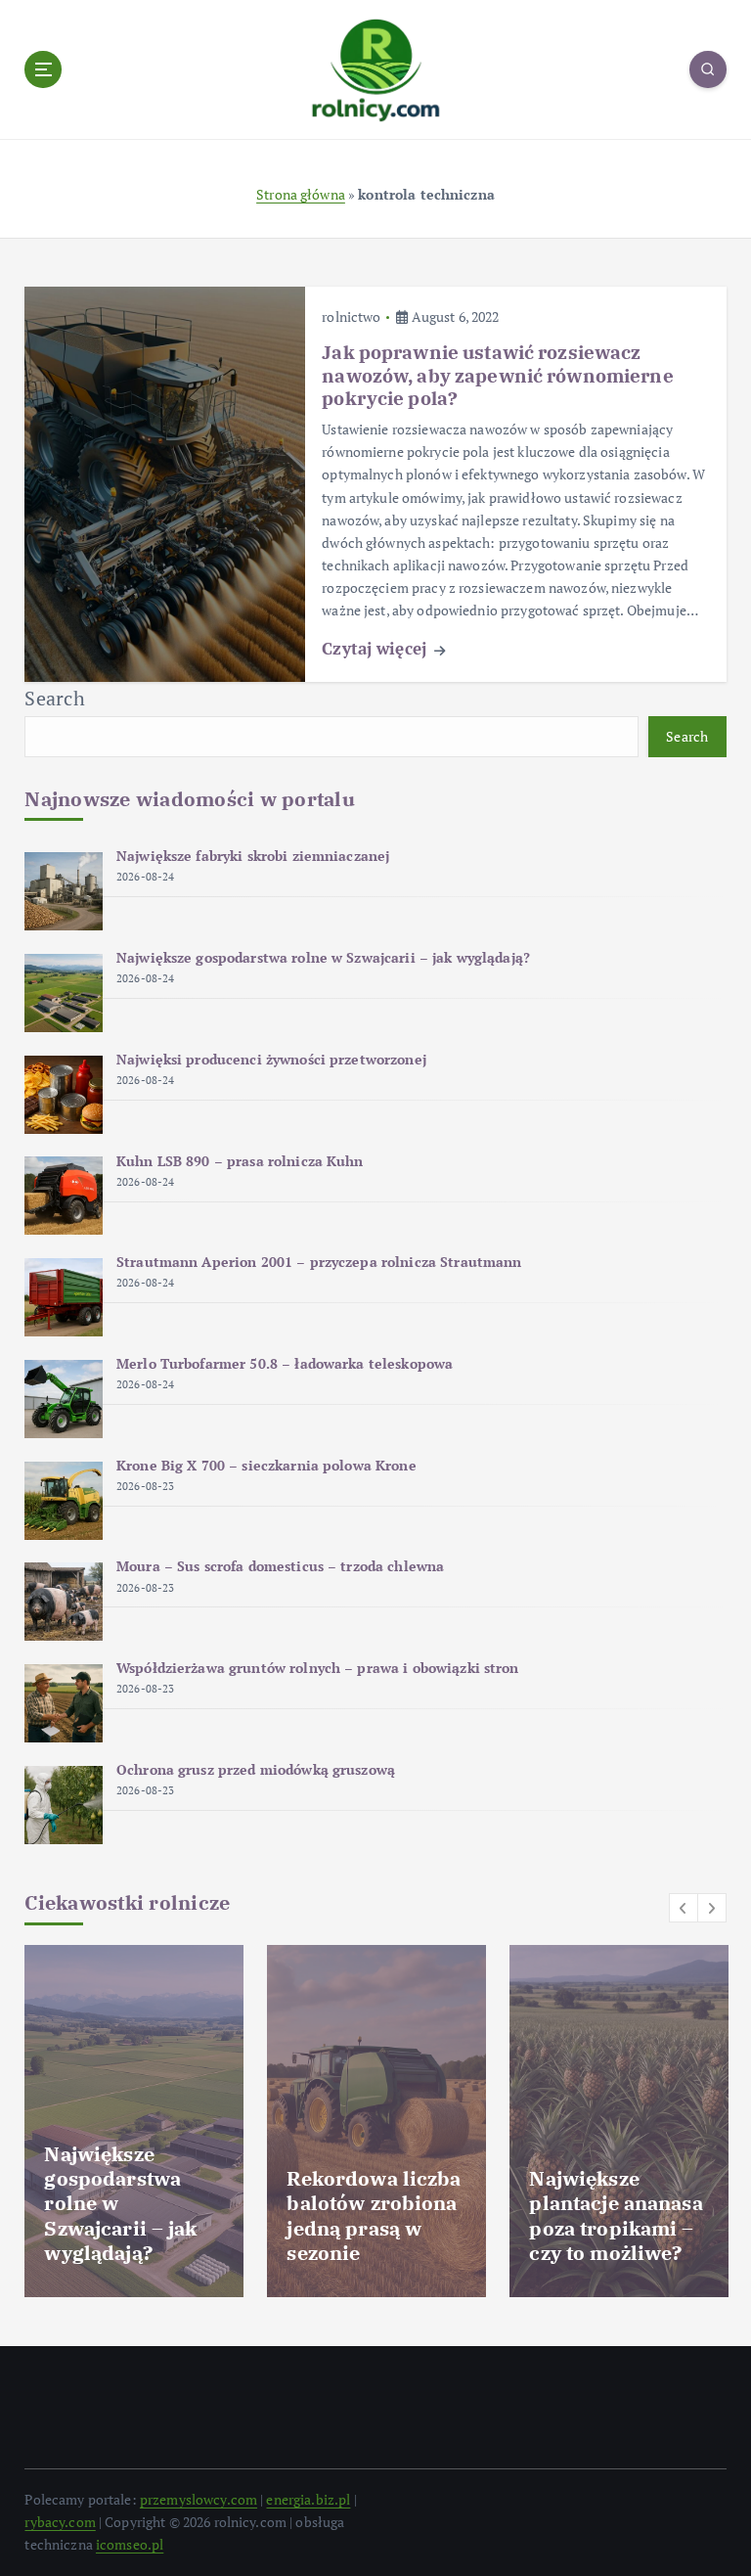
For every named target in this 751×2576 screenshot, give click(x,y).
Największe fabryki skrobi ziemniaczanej (253, 856)
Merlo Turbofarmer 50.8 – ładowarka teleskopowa (285, 1364)
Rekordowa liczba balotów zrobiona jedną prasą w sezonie (374, 2215)
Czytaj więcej (376, 648)
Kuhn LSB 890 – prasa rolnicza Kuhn (240, 1161)
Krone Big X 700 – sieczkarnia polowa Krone (266, 1466)
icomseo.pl (130, 2545)
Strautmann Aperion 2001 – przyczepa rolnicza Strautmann (319, 1262)
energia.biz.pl (308, 2500)
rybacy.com (60, 2522)
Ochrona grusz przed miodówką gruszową (256, 1770)
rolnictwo (351, 316)
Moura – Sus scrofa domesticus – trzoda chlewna (280, 1566)
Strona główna (301, 195)
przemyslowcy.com (199, 2500)
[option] (134, 2121)
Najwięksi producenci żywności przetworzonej (271, 1060)
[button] (684, 1908)
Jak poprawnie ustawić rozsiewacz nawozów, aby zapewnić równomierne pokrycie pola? (497, 375)
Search (55, 698)
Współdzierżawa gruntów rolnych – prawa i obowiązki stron (318, 1668)
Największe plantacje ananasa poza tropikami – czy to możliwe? (616, 2215)
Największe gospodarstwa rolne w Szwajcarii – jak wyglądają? (323, 958)
